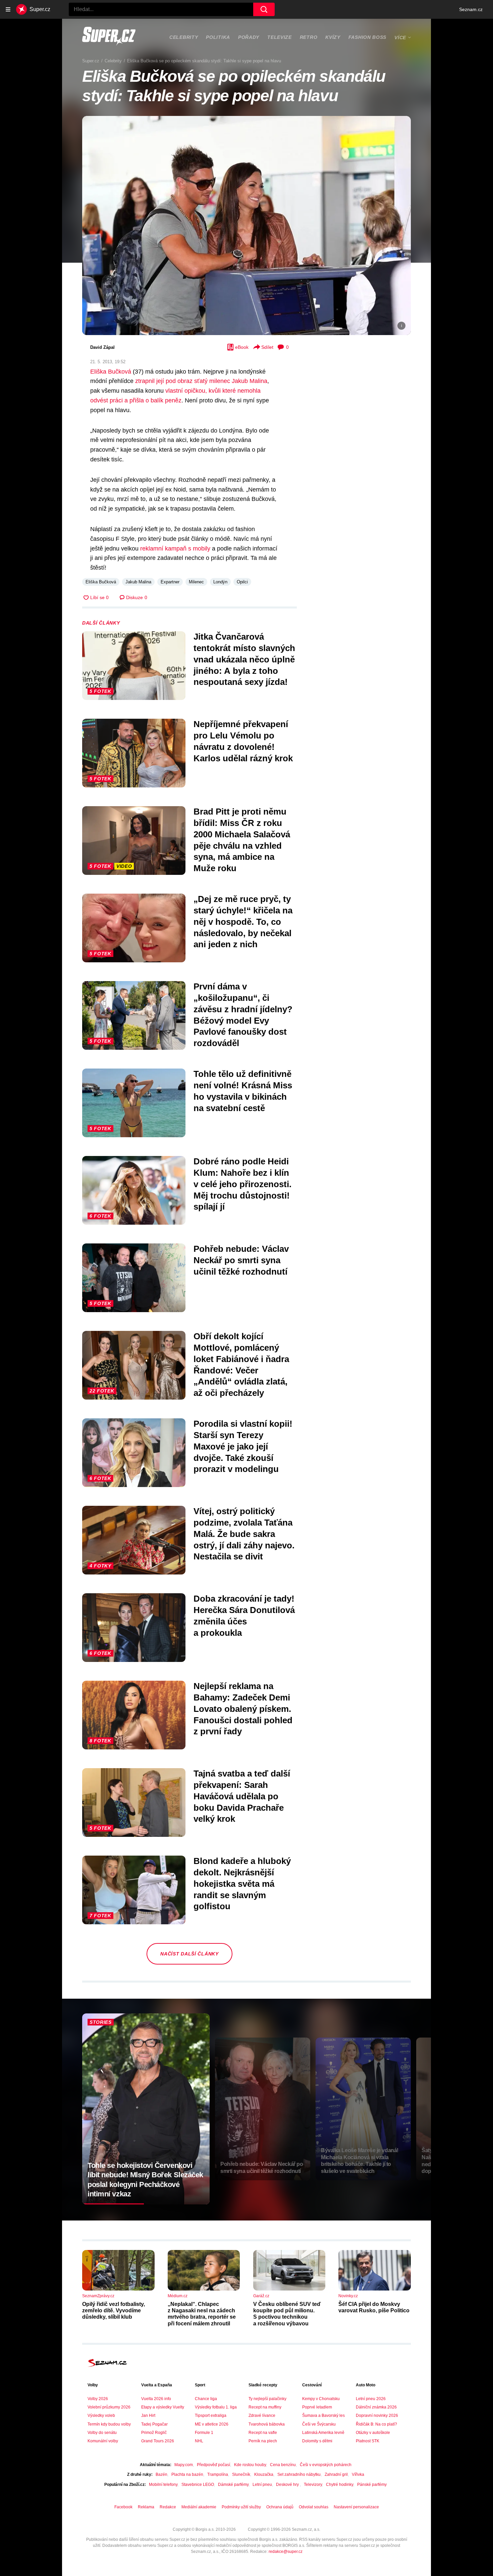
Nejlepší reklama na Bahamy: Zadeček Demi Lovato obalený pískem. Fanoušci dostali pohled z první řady (243, 1709)
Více (400, 38)
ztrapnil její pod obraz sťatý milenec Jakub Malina (201, 381)
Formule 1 (204, 2433)
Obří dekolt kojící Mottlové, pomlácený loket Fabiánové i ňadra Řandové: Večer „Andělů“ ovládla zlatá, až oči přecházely (241, 1365)
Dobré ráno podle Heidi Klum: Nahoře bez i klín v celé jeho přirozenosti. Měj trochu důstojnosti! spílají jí (242, 1184)
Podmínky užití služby (241, 2507)
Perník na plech (263, 2441)
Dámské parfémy (233, 2485)
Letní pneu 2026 (371, 2399)
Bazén (161, 2474)
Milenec (196, 582)
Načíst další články (189, 1954)
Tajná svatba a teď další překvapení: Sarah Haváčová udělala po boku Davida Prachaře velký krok (242, 1796)
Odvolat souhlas (314, 2507)
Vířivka (358, 2474)
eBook (242, 347)
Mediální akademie (199, 2507)
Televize (280, 37)
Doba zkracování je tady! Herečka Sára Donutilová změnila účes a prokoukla (244, 1616)
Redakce (168, 2507)
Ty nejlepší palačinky (267, 2399)
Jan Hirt (148, 2416)
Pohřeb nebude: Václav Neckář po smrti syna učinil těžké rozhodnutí (241, 1260)
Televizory (313, 2485)
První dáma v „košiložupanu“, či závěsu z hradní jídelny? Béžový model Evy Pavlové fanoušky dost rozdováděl (243, 1015)
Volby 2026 (98, 2399)
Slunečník (241, 2474)
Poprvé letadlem (317, 2407)
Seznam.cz (471, 9)
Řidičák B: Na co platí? (376, 2424)
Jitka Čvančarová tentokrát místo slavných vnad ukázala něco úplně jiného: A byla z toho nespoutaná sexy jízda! (244, 659)
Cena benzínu (283, 2465)
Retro (309, 37)
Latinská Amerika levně (323, 2433)
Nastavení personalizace (356, 2507)
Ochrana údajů (280, 2507)
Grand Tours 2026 (158, 2441)
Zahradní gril (336, 2474)
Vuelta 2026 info (156, 2399)
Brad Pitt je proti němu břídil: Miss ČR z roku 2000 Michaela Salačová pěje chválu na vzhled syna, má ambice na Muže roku (242, 840)
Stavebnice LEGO (198, 2485)
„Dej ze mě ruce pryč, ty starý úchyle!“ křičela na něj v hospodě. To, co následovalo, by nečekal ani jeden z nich (243, 922)
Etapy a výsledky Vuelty (163, 2407)
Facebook (123, 2507)
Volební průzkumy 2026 (109, 2407)
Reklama (146, 2507)
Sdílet (267, 347)
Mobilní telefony (163, 2485)
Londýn (220, 582)
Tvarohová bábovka (267, 2424)
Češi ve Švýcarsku (319, 2424)
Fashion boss (367, 37)
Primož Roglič (154, 2433)
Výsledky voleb (101, 2416)
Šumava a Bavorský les (323, 2416)
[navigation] (8, 9)
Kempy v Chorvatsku (321, 2399)
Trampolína (218, 2474)
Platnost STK (368, 2441)
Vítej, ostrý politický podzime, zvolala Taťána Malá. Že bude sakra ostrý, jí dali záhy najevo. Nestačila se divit (244, 1534)
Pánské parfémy (372, 2485)
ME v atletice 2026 (212, 2424)
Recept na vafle (263, 2433)
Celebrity (184, 37)
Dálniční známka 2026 (376, 2407)
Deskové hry (288, 2485)
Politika (218, 37)
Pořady (249, 37)
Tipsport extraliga (211, 2416)
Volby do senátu (102, 2433)
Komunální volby (103, 2441)
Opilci (242, 582)
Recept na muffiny (265, 2407)
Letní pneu (262, 2485)
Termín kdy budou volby (109, 2424)
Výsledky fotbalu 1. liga (216, 2407)
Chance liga (206, 2399)
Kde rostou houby (250, 2465)
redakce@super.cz (286, 2552)
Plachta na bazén (187, 2474)
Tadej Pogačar (154, 2424)
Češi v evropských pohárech (326, 2465)
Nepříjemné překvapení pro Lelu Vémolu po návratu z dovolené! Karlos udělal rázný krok (243, 741)
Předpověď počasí (213, 2465)
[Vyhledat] (264, 9)
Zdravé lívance (262, 2416)
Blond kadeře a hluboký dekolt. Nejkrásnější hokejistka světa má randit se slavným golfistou (242, 1884)
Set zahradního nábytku (299, 2474)
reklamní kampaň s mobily (175, 549)
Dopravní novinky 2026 (377, 2416)
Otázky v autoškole (373, 2433)
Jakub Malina (138, 582)
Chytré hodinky (340, 2485)
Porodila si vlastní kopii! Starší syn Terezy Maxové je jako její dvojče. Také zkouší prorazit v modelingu (243, 1446)
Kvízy (333, 37)
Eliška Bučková (111, 372)
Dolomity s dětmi (317, 2441)
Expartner (170, 582)
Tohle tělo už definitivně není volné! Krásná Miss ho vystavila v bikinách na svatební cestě (243, 1091)
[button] (246, 225)
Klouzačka (264, 2474)
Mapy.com (184, 2465)
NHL (199, 2441)
